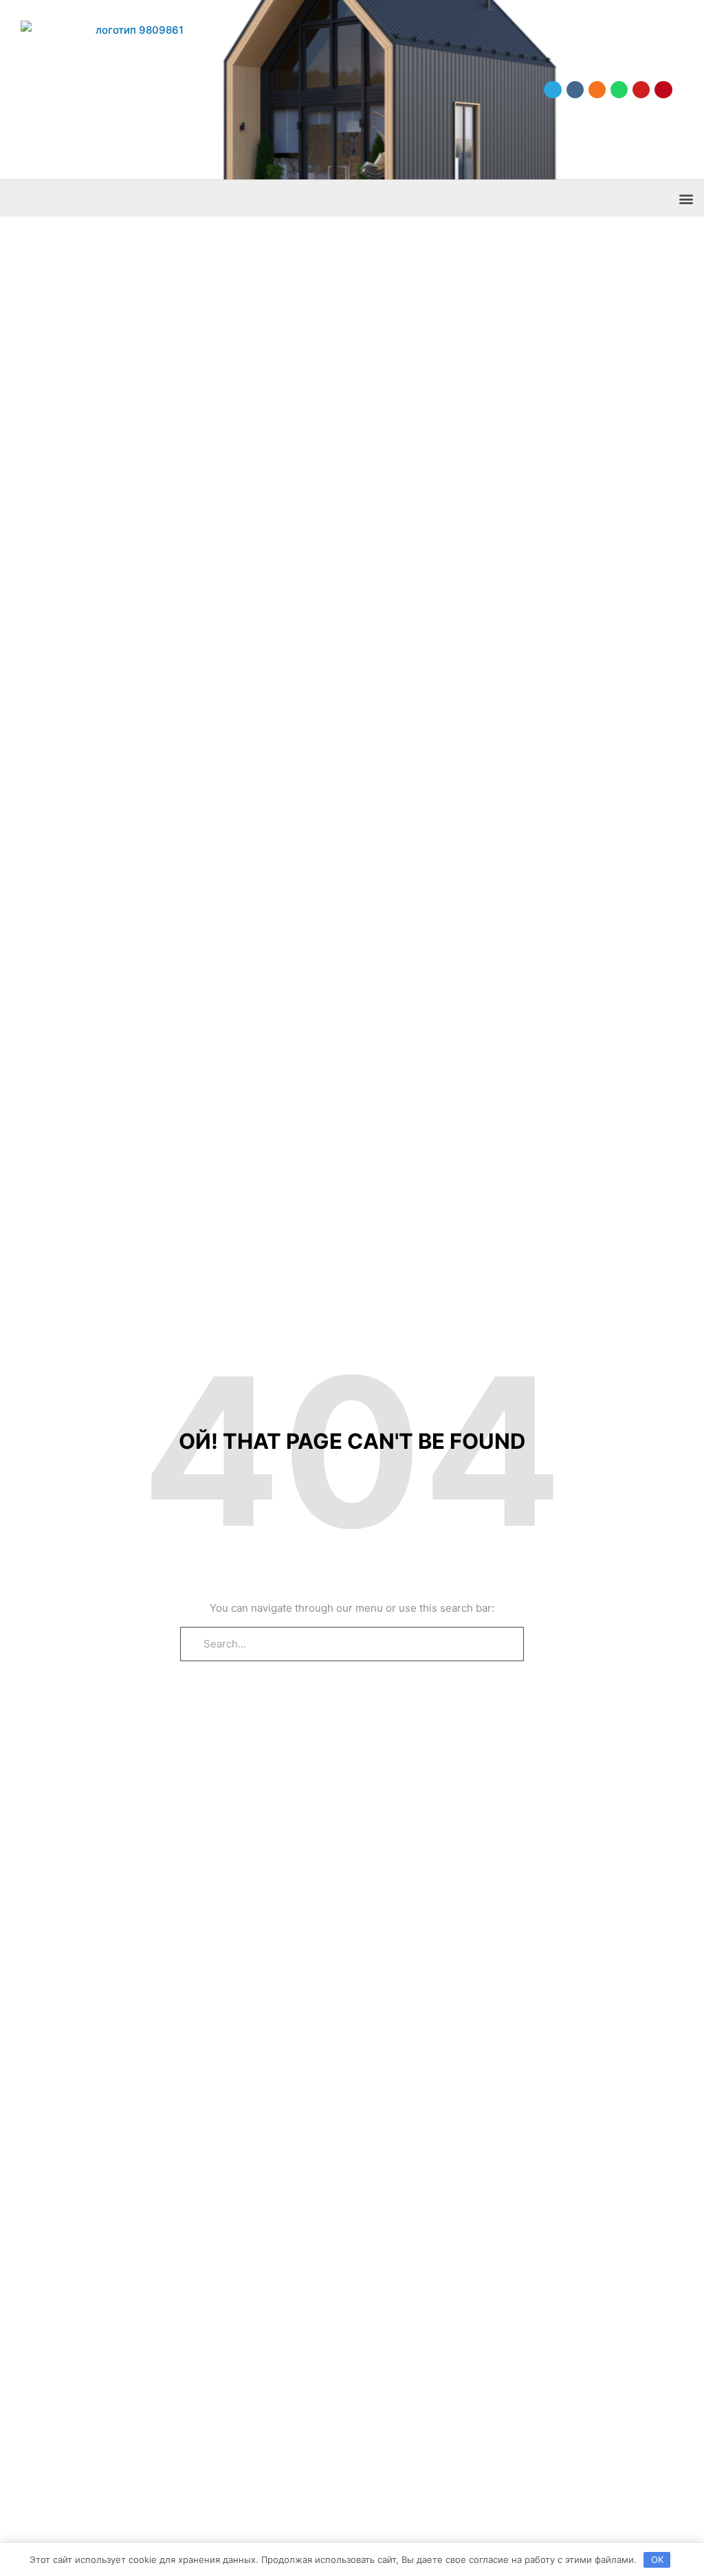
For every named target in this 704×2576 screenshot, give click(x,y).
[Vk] (575, 90)
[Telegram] (552, 90)
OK (657, 2560)
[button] (686, 198)
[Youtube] (641, 90)
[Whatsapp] (619, 90)
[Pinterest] (663, 90)
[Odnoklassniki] (597, 90)
